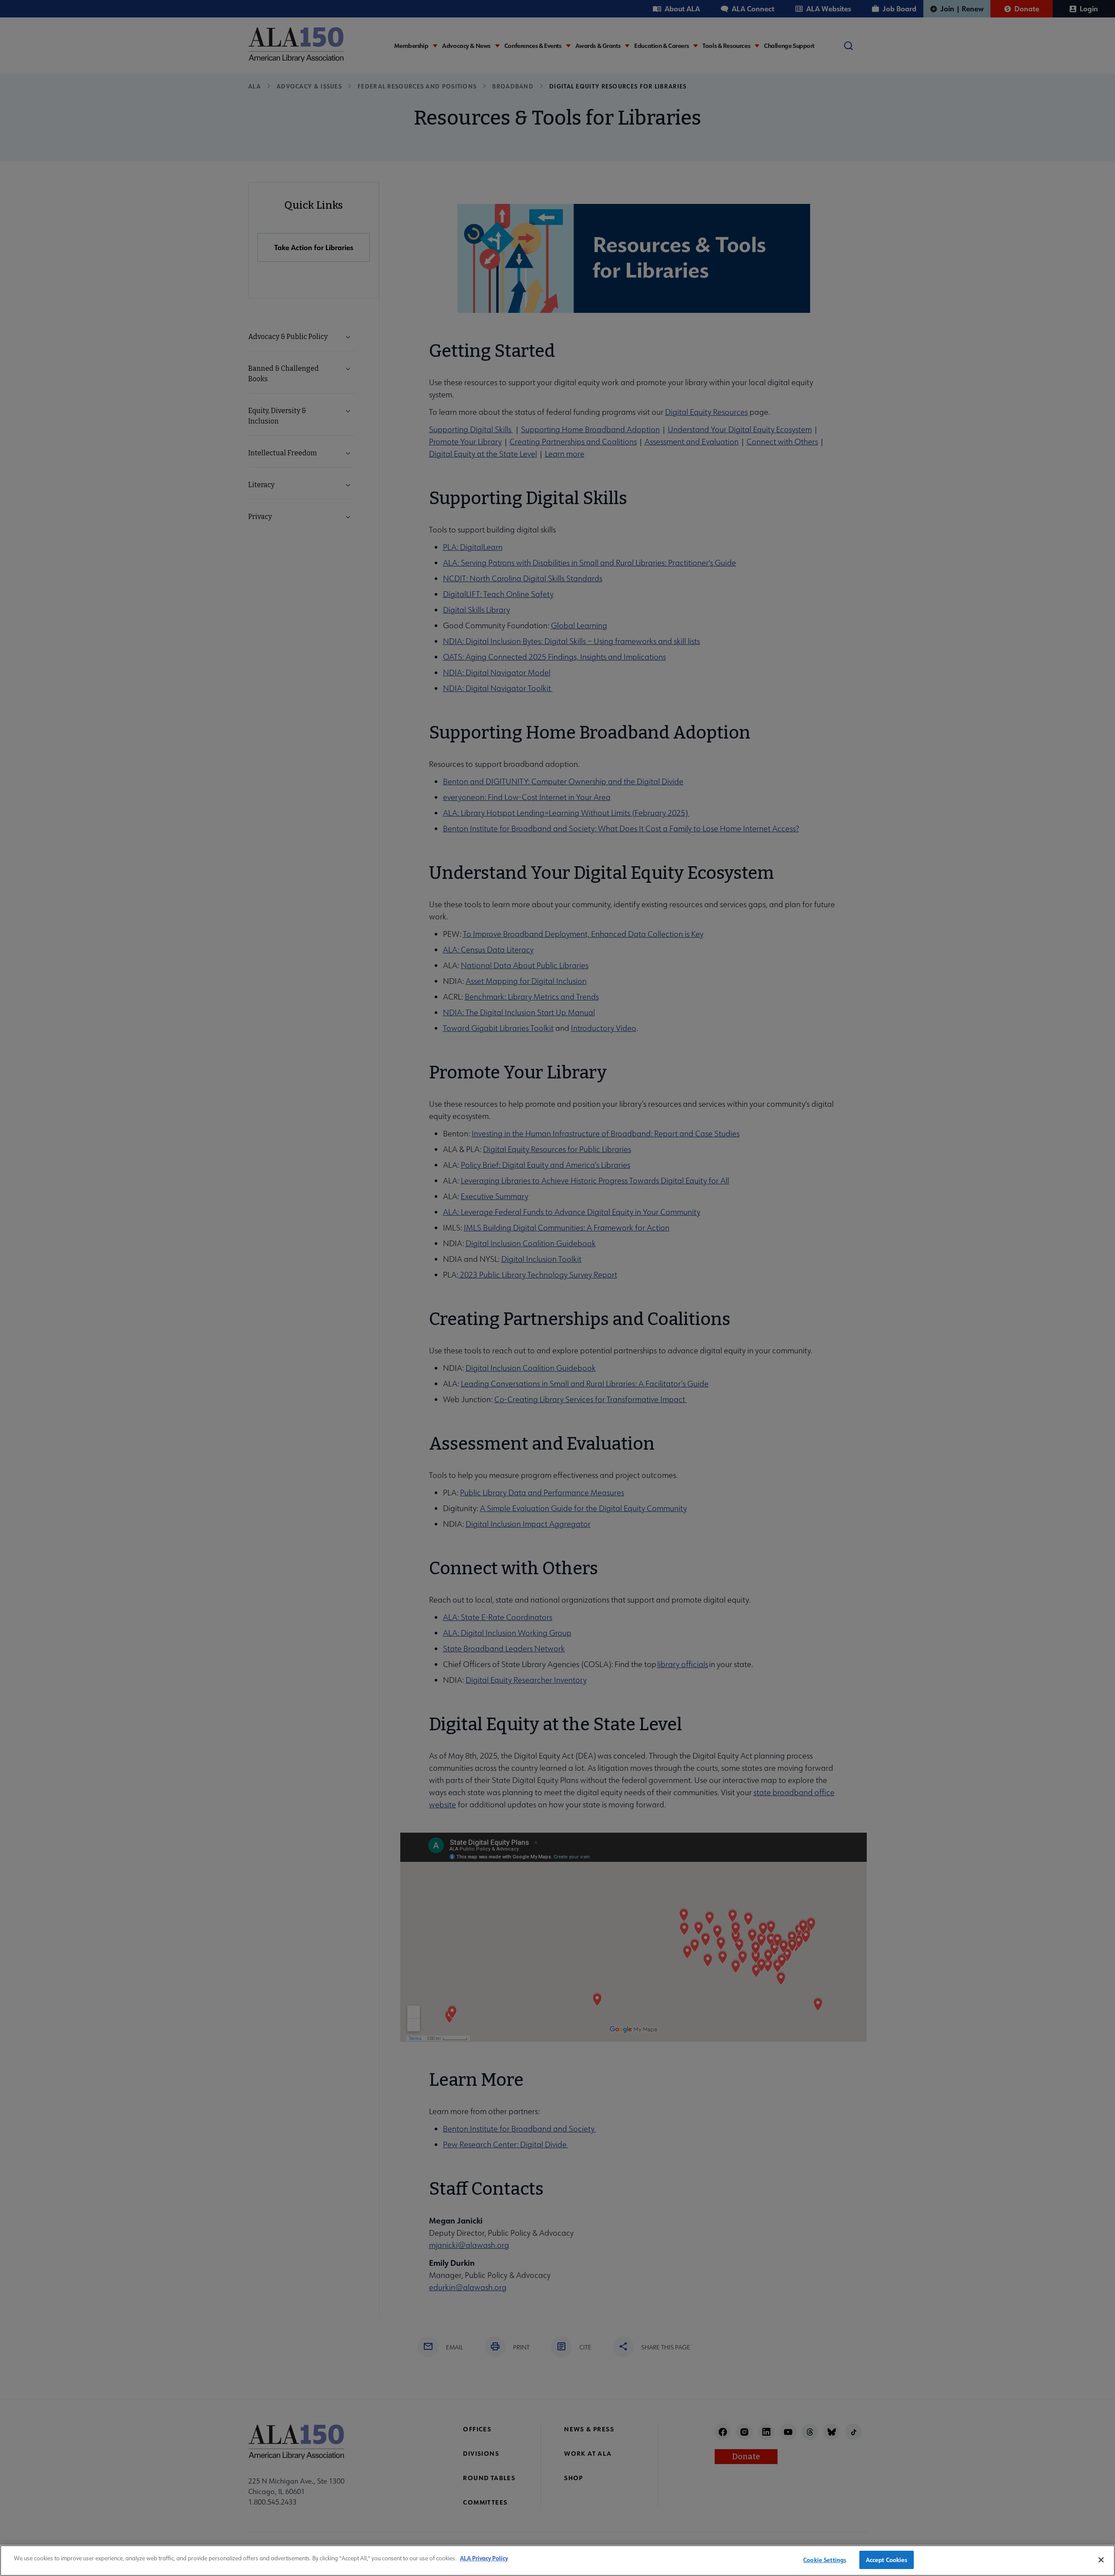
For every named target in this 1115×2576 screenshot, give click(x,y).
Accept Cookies (887, 2560)
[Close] (1101, 2560)
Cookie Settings (825, 2560)
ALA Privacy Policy (484, 2558)
